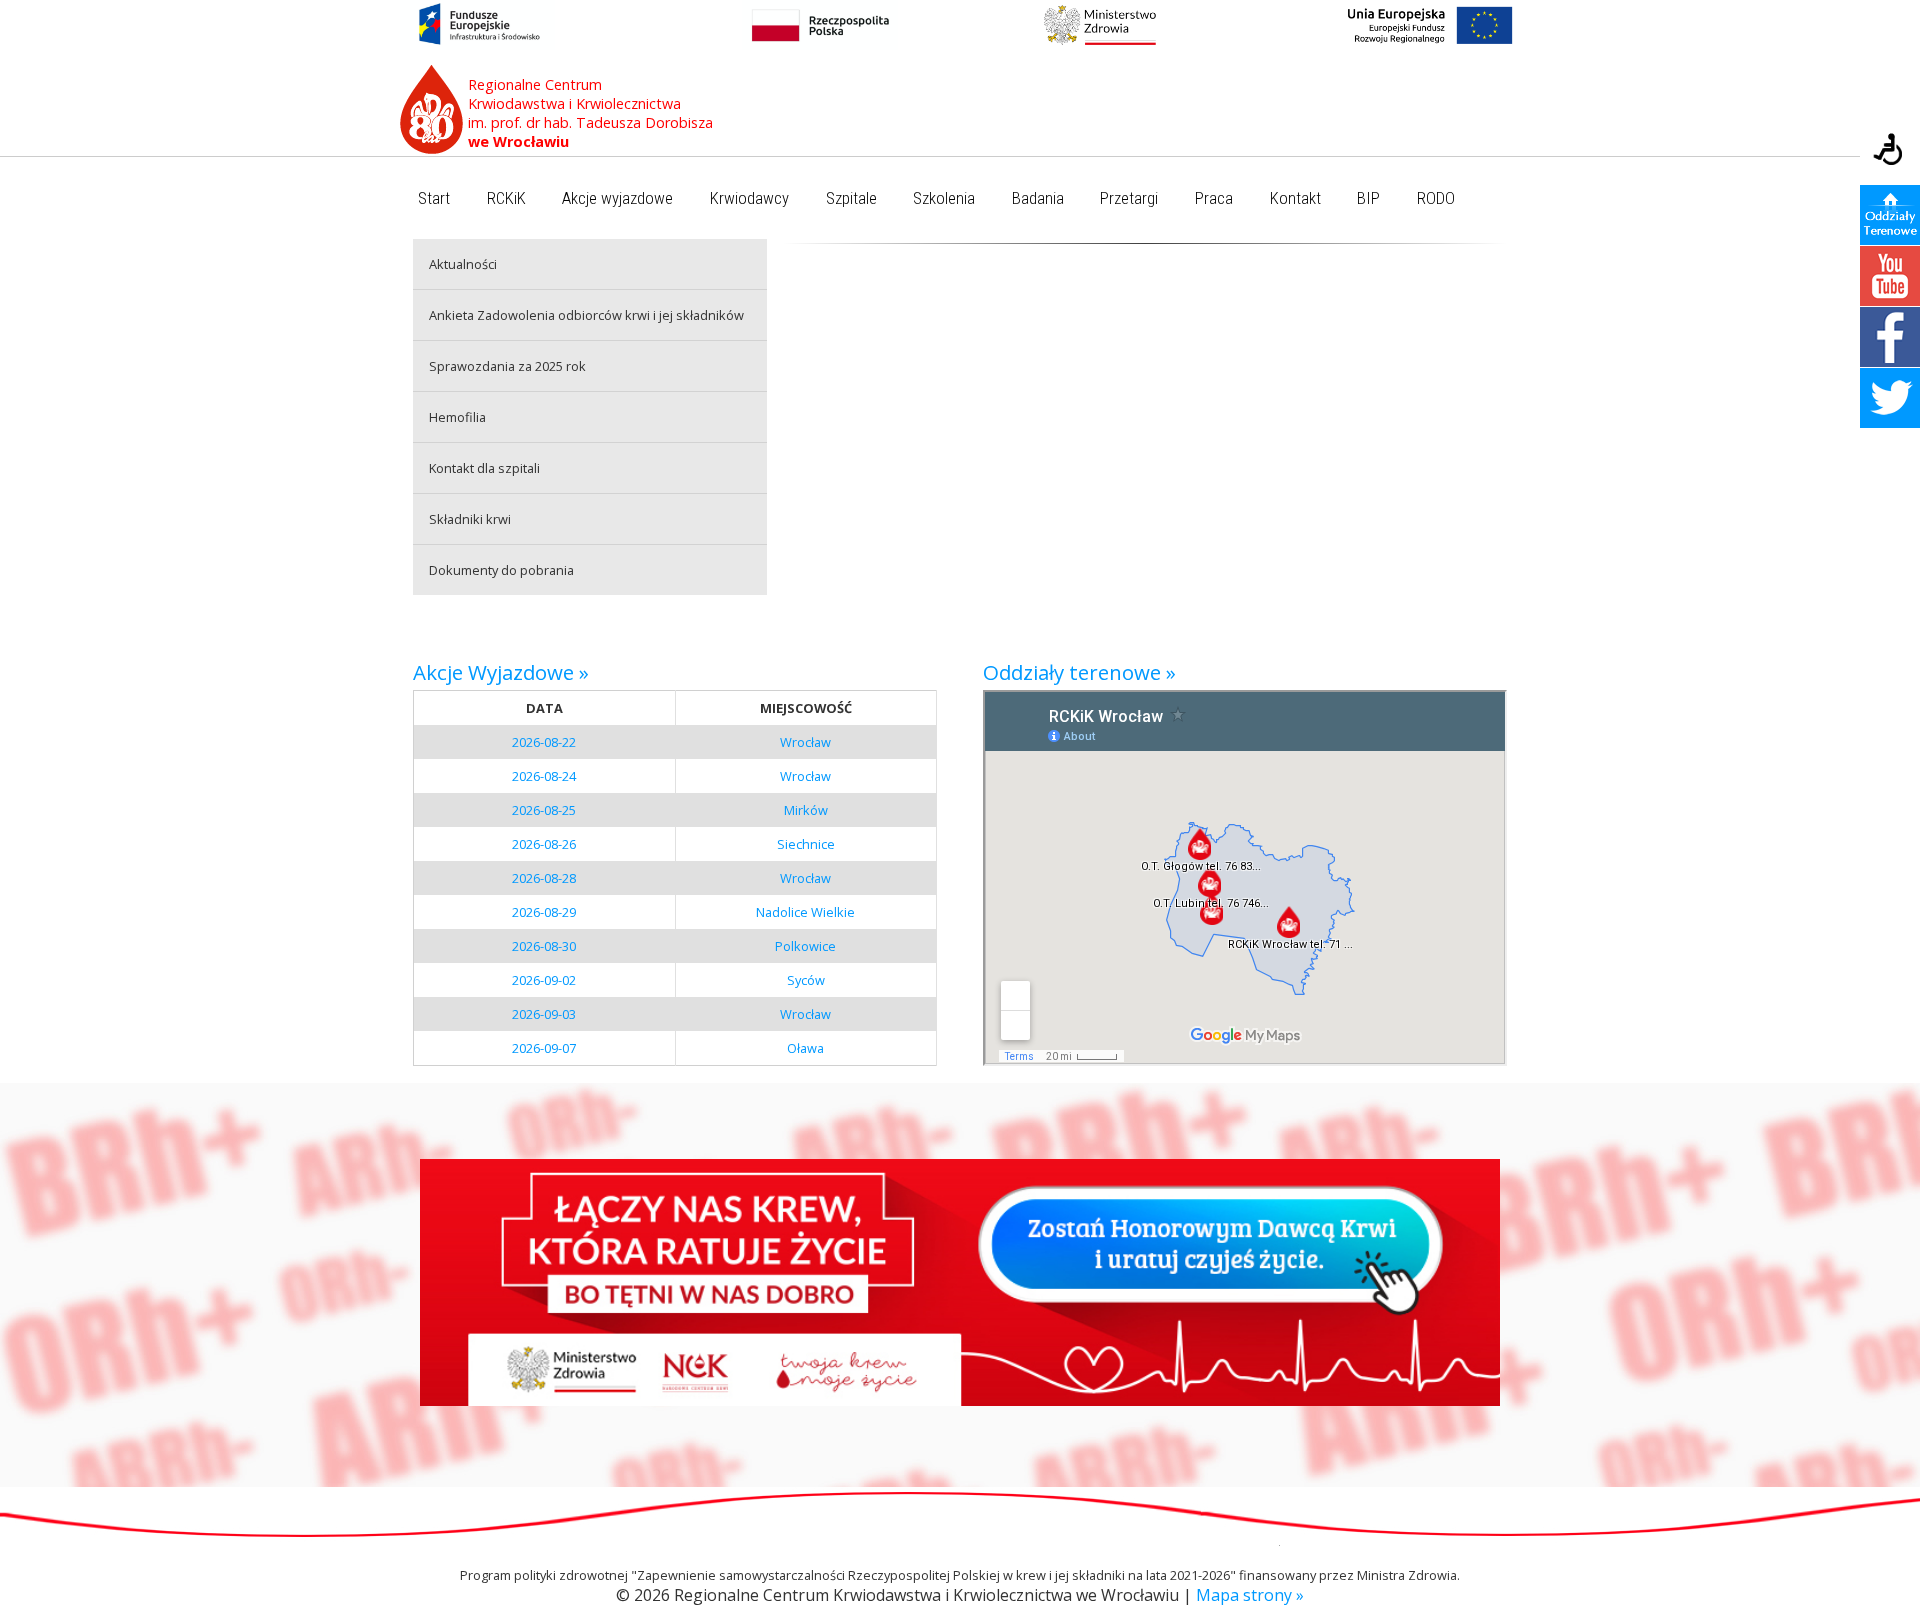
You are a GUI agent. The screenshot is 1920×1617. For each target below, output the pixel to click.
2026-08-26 (544, 844)
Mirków (806, 810)
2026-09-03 (544, 1014)
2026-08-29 (544, 912)
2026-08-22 (544, 742)
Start (434, 198)
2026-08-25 (544, 810)
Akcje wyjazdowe (617, 198)
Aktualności (463, 264)
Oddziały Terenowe (1890, 215)
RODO (1436, 198)
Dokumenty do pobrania (501, 570)
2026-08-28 (544, 878)
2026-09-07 (544, 1048)
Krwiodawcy (749, 198)
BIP (1368, 198)
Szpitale (851, 198)
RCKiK (506, 198)
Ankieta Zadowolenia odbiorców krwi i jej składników (586, 315)
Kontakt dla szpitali (484, 468)
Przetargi (1129, 198)
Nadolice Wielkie (805, 912)
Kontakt (1295, 198)
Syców (806, 980)
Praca (1214, 198)
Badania (1038, 198)
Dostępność (1890, 151)
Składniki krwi (470, 519)
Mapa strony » (1250, 1595)
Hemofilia (457, 417)
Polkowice (805, 946)
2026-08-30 (544, 946)
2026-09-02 (544, 980)
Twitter (1890, 398)
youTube (1890, 276)
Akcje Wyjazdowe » (501, 672)
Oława (805, 1048)
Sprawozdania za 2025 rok (507, 366)
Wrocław (805, 742)
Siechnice (806, 844)
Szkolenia (944, 198)
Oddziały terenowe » (1079, 672)
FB (1890, 337)
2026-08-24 (544, 776)
